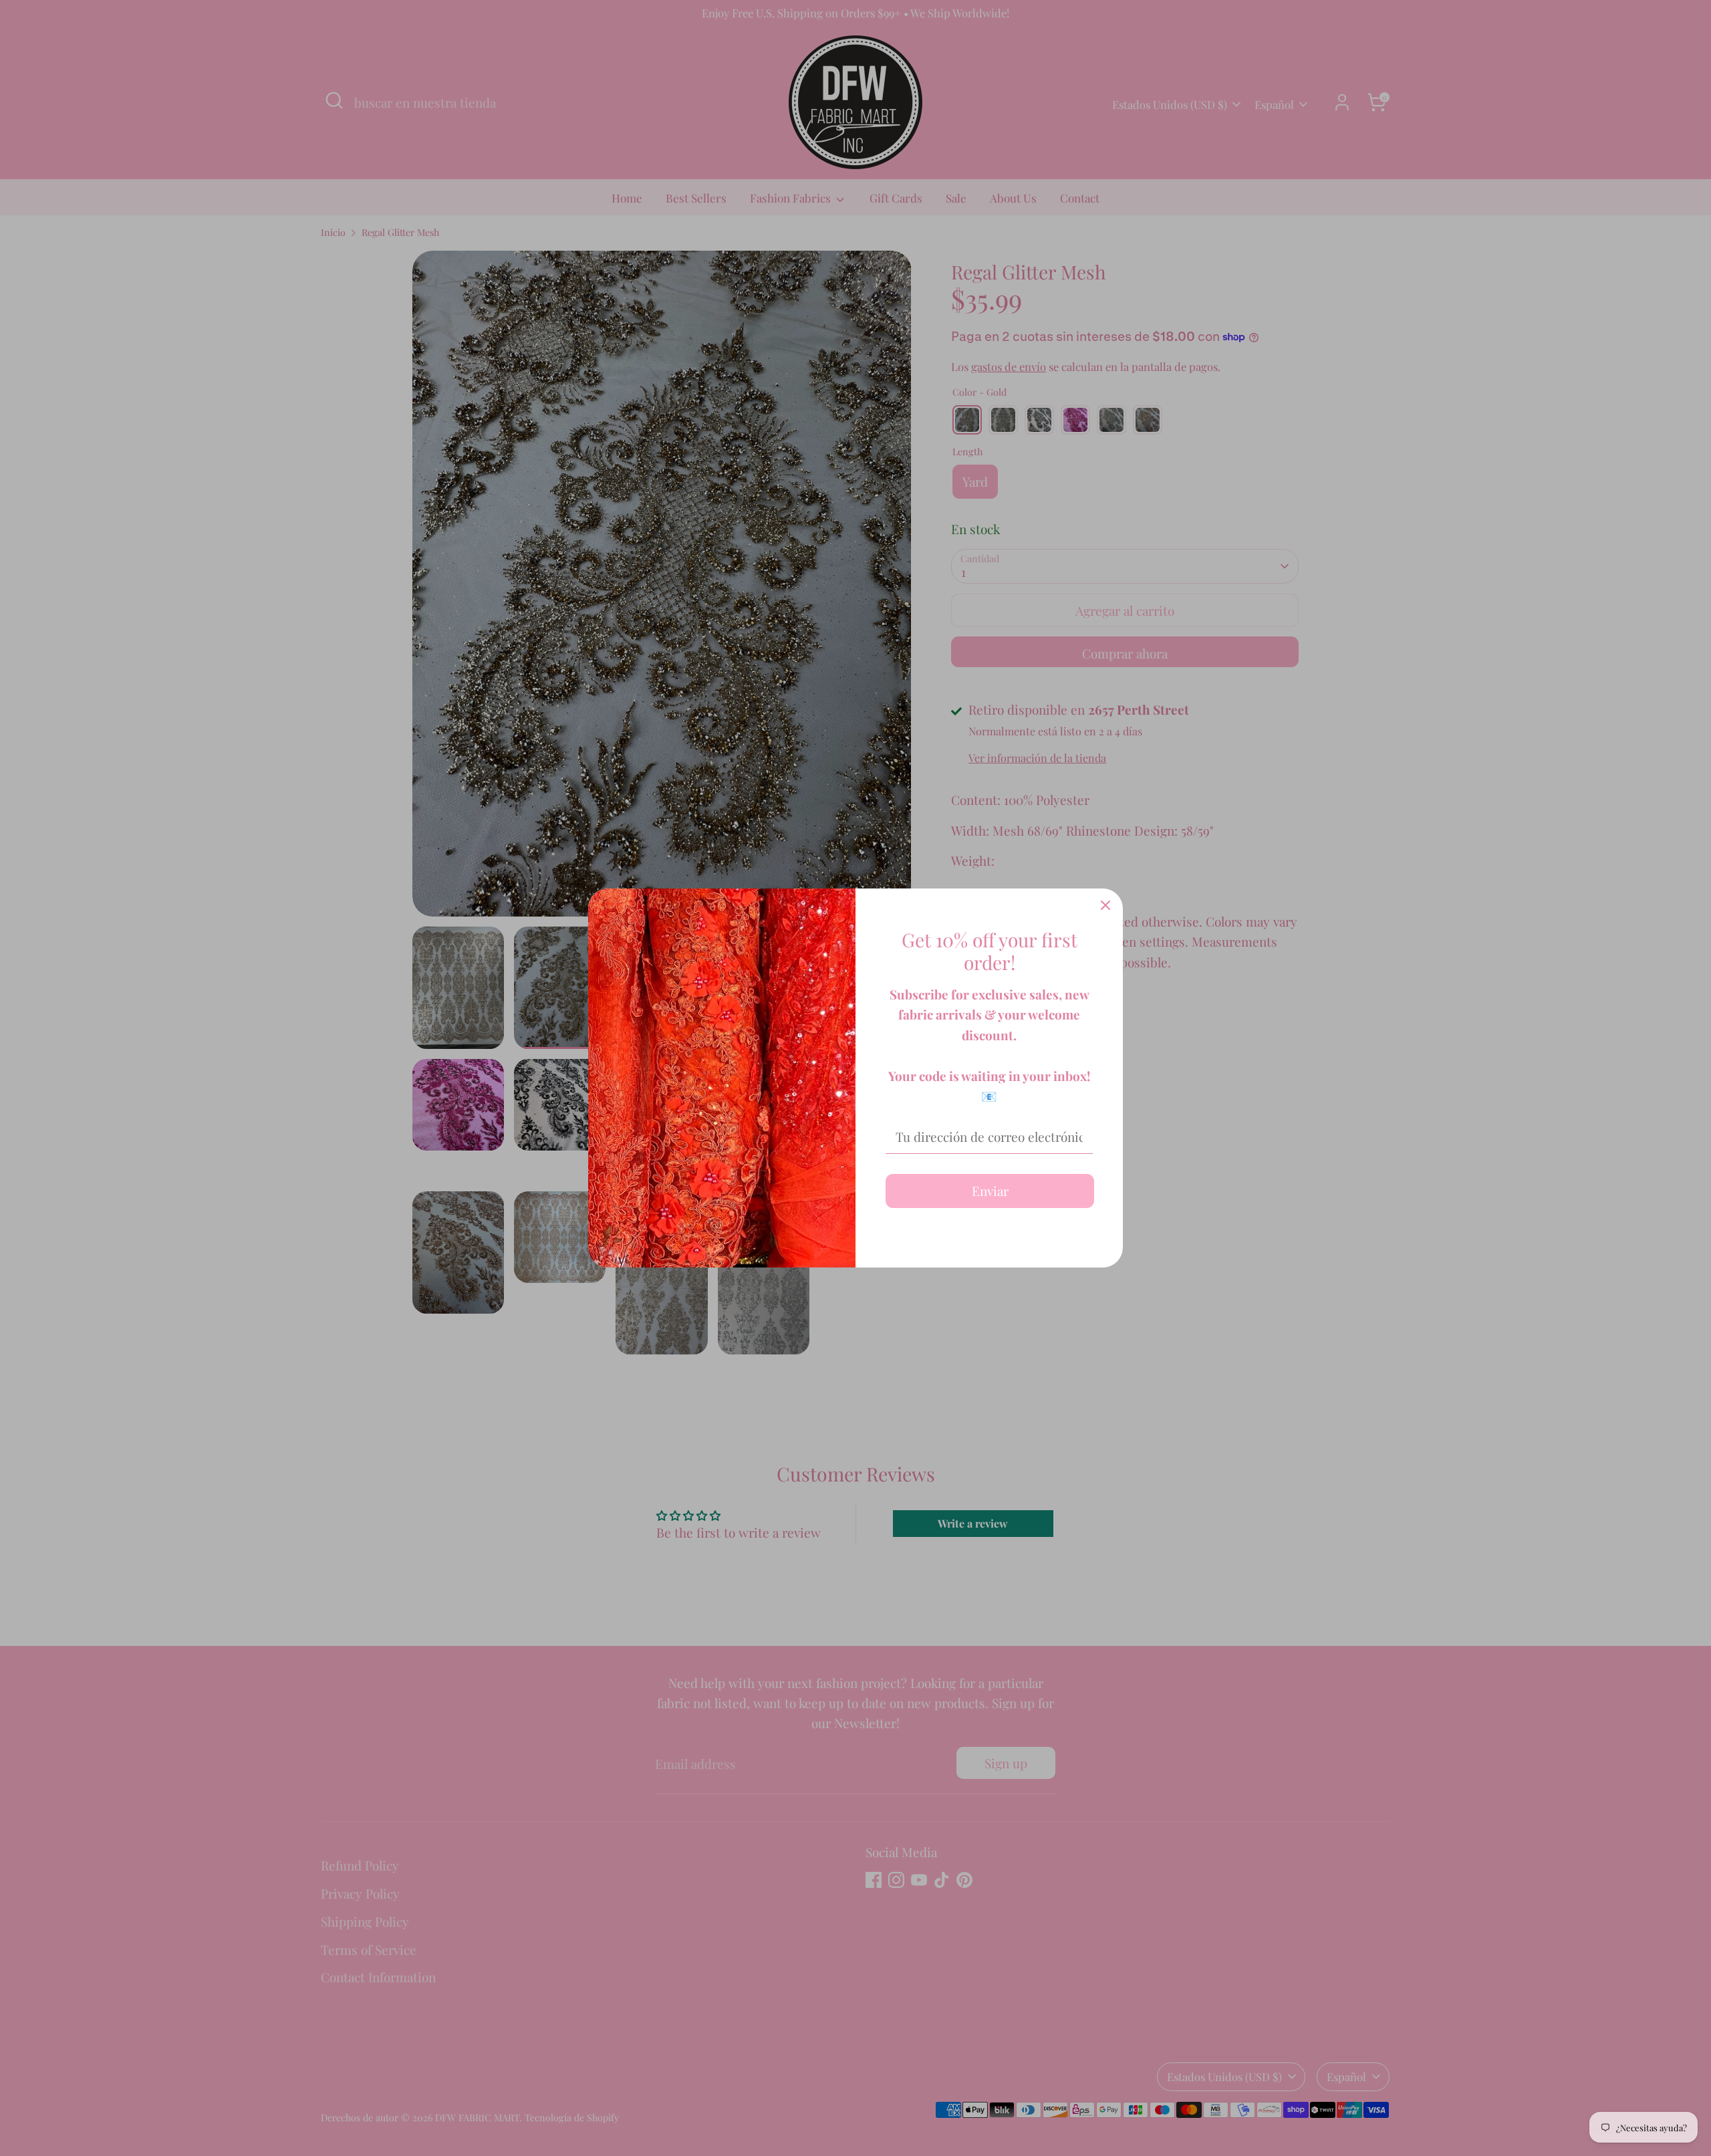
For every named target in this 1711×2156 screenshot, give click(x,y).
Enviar (990, 1191)
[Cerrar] (1105, 906)
